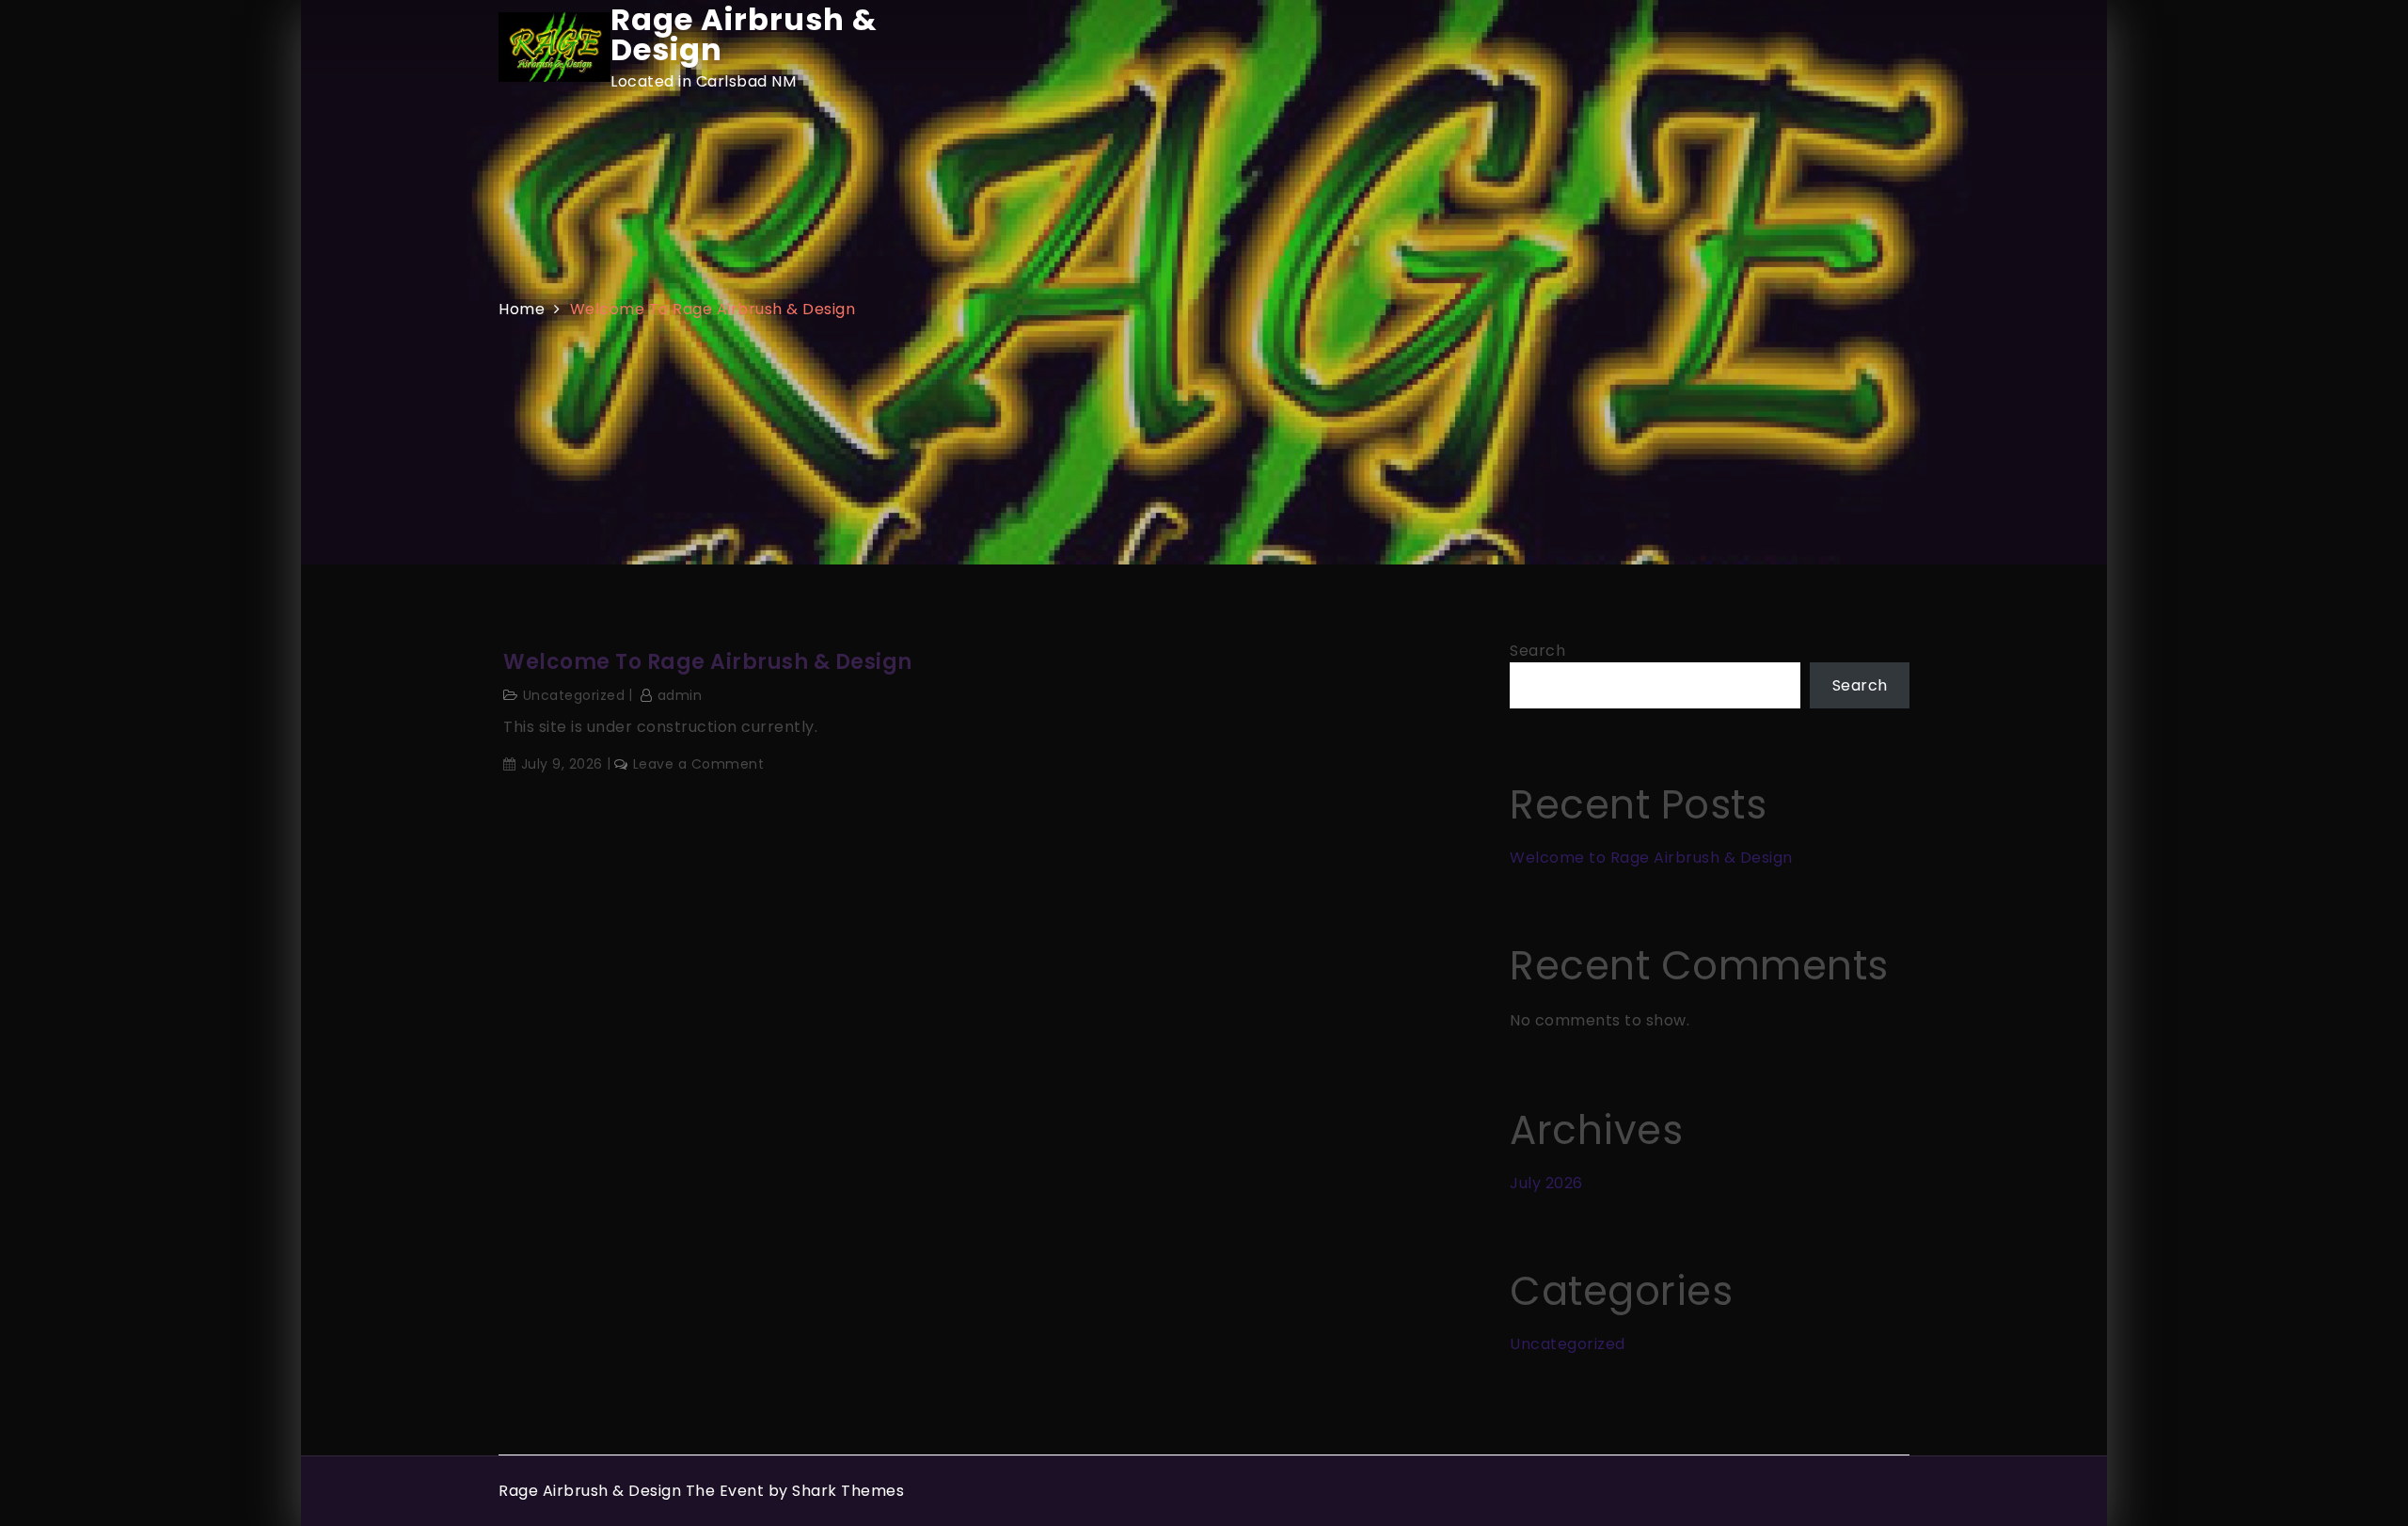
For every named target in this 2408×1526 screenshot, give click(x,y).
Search (1537, 651)
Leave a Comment (698, 764)
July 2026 (1546, 1183)
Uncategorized (574, 695)
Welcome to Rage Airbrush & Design (708, 663)
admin (680, 695)
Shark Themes (848, 1491)
